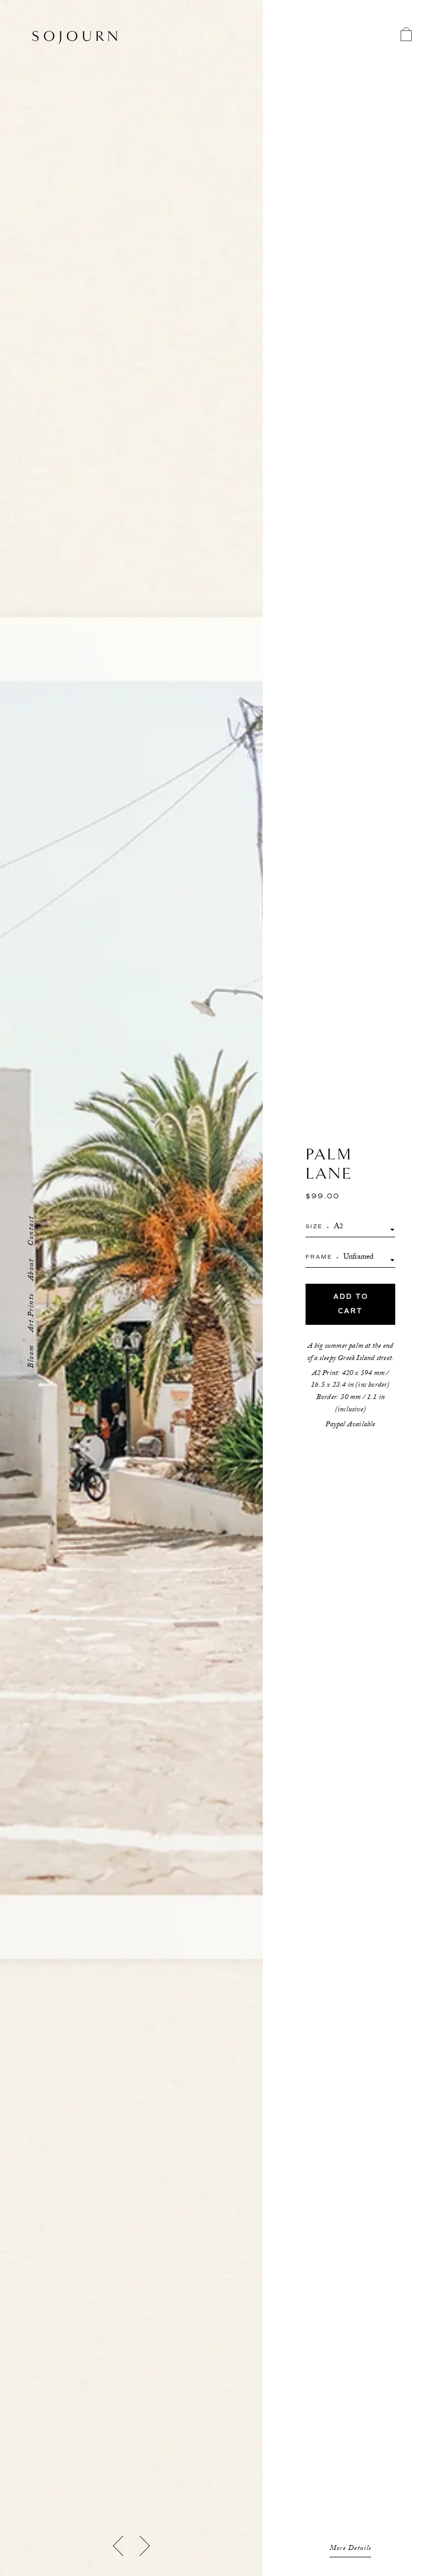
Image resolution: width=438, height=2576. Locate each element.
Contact (32, 1231)
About (32, 1270)
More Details (350, 2549)
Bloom (32, 1356)
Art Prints (32, 1313)
